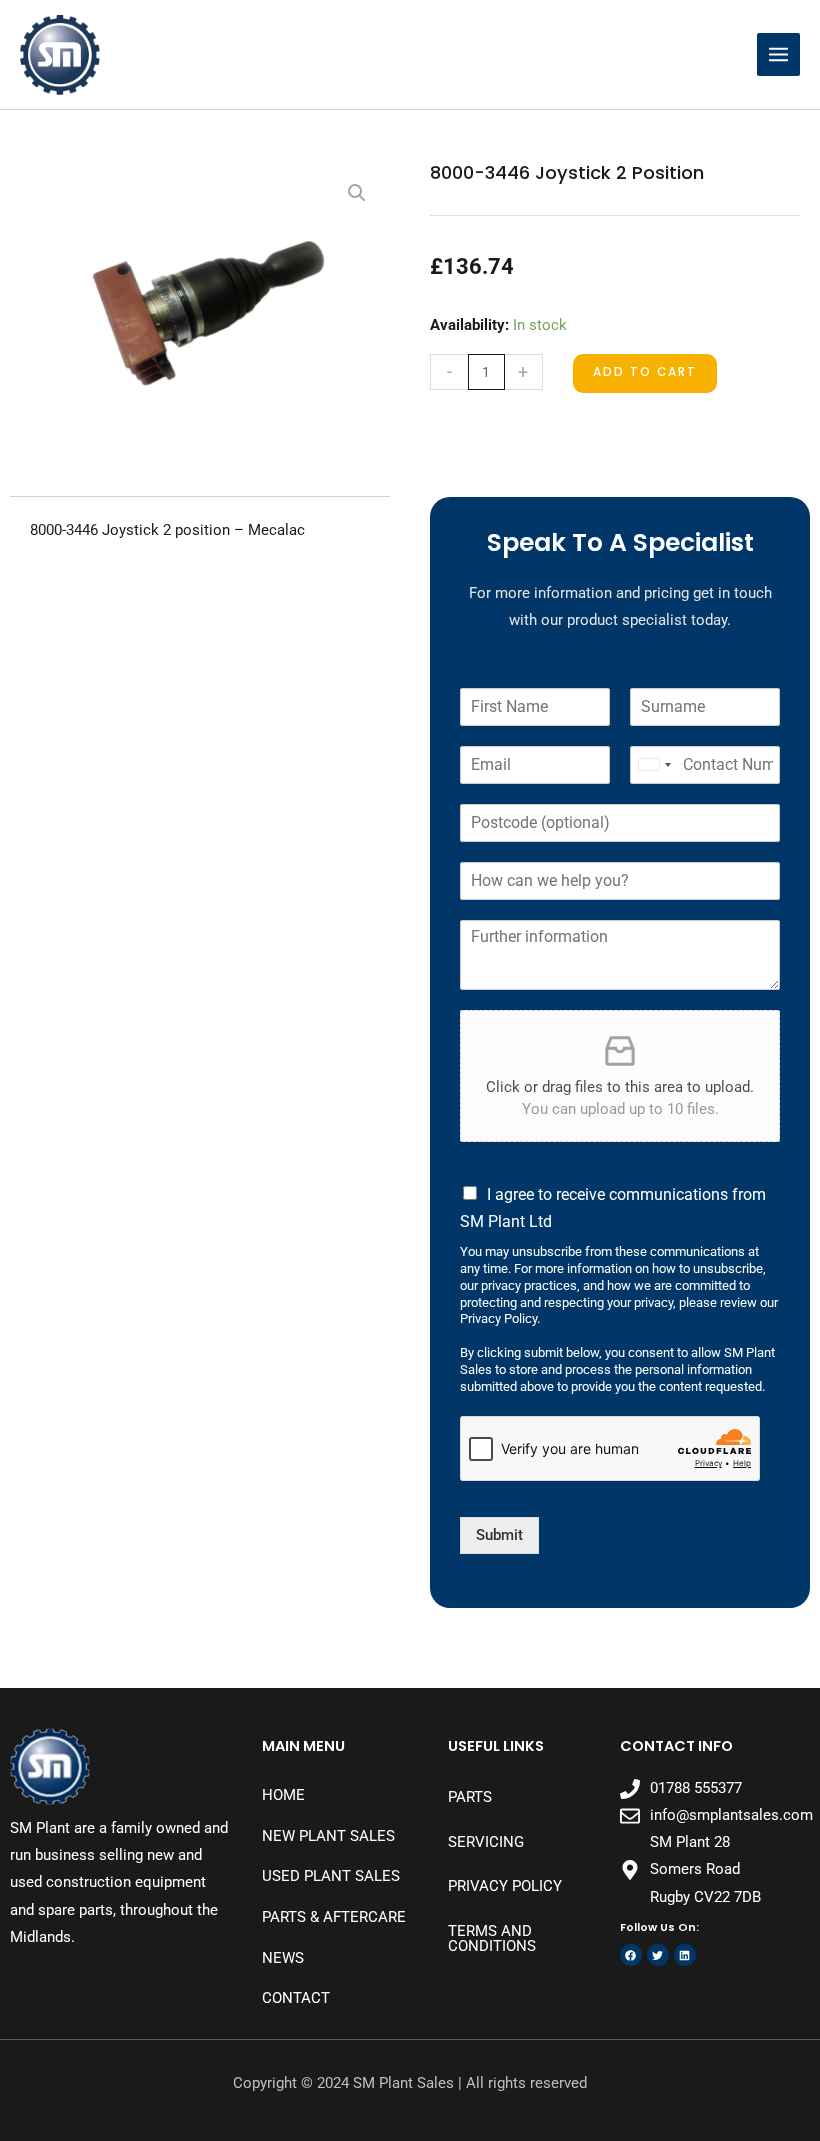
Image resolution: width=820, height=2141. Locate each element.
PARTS (470, 1797)
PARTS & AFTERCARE (334, 1917)
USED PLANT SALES (331, 1876)
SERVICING (486, 1842)
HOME (283, 1795)
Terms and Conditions (492, 1938)
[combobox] (654, 765)
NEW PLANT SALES (328, 1836)
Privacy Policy (505, 1886)
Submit (499, 1535)
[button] (357, 193)
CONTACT (296, 1998)
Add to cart (645, 372)
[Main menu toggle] (778, 54)
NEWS (283, 1958)
